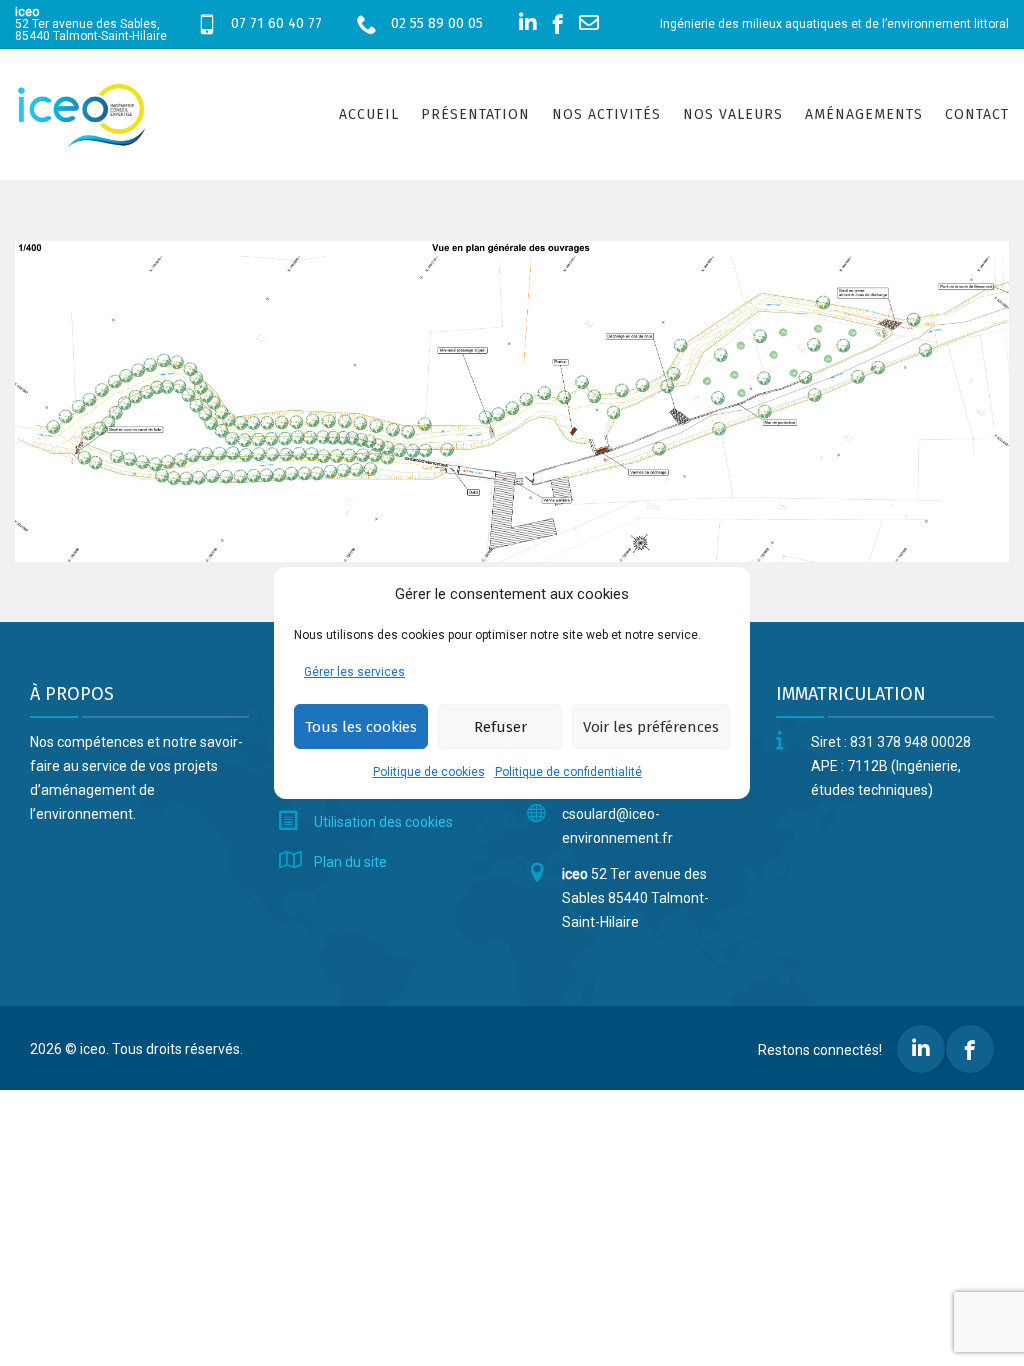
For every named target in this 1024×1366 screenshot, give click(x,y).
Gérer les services (354, 672)
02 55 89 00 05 (437, 23)
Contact (977, 114)
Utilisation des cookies (383, 822)
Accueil (369, 114)
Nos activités (606, 114)
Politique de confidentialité (568, 772)
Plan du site (350, 862)
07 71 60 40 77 (276, 23)
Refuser (500, 727)
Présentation (475, 114)
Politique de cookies (429, 772)
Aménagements (864, 114)
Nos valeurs (733, 114)
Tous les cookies (361, 727)
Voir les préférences (651, 727)
